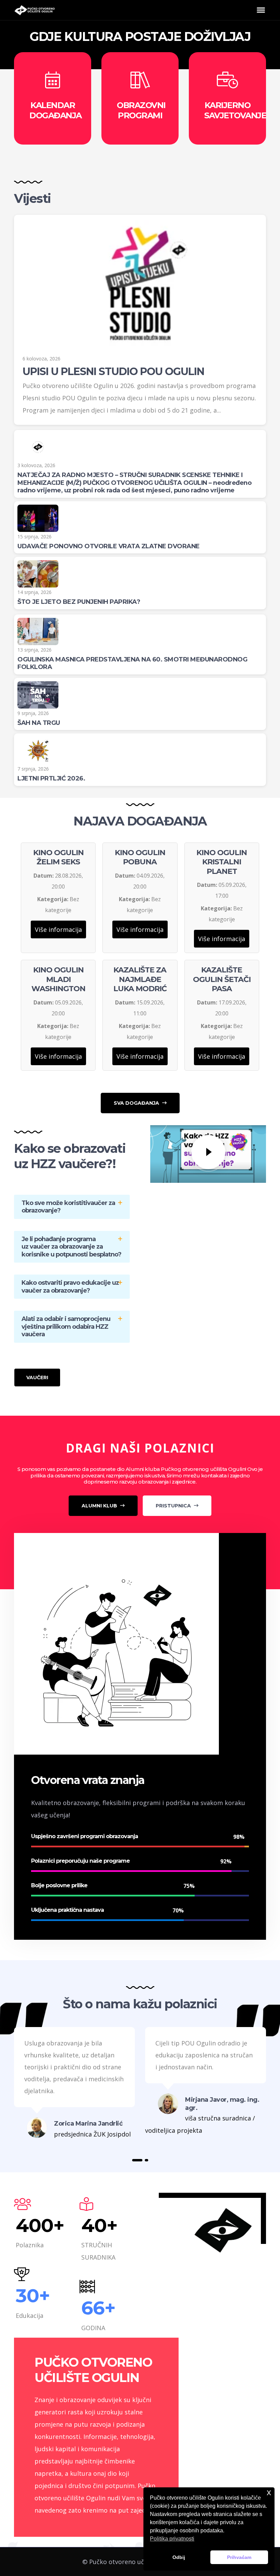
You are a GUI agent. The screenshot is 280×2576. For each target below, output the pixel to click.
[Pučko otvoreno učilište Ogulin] (34, 10)
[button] (137, 2160)
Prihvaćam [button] (239, 2557)
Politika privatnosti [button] (172, 2539)
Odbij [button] (179, 2557)
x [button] (269, 2492)
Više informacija (58, 929)
